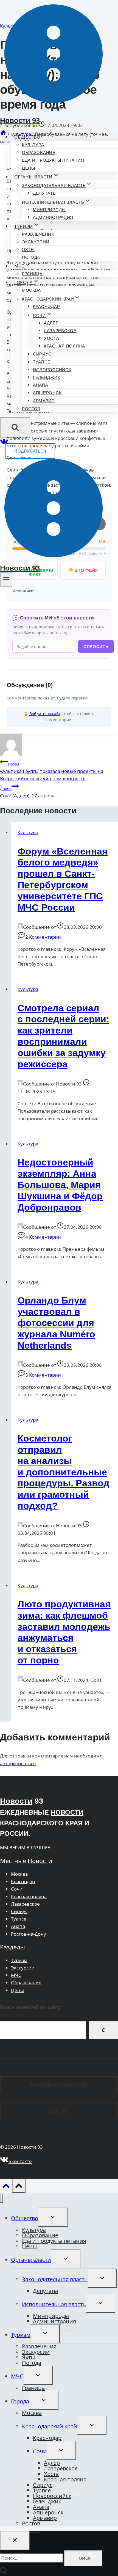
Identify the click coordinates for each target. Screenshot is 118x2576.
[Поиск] (103, 2030)
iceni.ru (59, 2111)
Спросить (96, 647)
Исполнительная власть (54, 2304)
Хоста (52, 338)
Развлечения (38, 234)
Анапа (41, 385)
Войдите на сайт (45, 714)
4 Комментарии (43, 1237)
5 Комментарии (43, 1375)
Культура (33, 145)
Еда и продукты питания (53, 160)
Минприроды (49, 210)
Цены (29, 168)
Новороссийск (52, 370)
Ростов (31, 409)
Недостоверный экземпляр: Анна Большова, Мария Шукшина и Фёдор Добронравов (60, 1185)
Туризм (19, 1960)
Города (20, 2401)
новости (67, 1812)
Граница (32, 274)
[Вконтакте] (4, 443)
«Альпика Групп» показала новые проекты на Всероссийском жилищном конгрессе (52, 772)
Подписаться (30, 451)
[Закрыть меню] (2, 2198)
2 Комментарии (43, 937)
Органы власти (31, 2260)
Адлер (51, 323)
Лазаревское (60, 331)
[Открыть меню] (6, 579)
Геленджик (47, 377)
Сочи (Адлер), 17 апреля (27, 792)
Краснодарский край (50, 2426)
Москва (31, 290)
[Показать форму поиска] (15, 427)
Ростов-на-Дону (29, 1934)
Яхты (28, 250)
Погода (31, 257)
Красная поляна (64, 346)
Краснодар (46, 306)
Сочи (17, 1889)
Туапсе (42, 362)
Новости (16, 1801)
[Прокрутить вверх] (6, 2187)
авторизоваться (18, 1763)
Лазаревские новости (59, 2085)
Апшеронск (47, 393)
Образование (39, 152)
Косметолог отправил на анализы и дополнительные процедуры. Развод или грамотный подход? (64, 1472)
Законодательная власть (55, 2279)
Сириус (42, 354)
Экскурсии (36, 242)
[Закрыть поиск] (15, 2541)
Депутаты (45, 193)
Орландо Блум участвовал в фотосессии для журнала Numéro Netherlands (56, 1323)
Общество (25, 2218)
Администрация (53, 217)
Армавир (44, 401)
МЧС (16, 1975)
